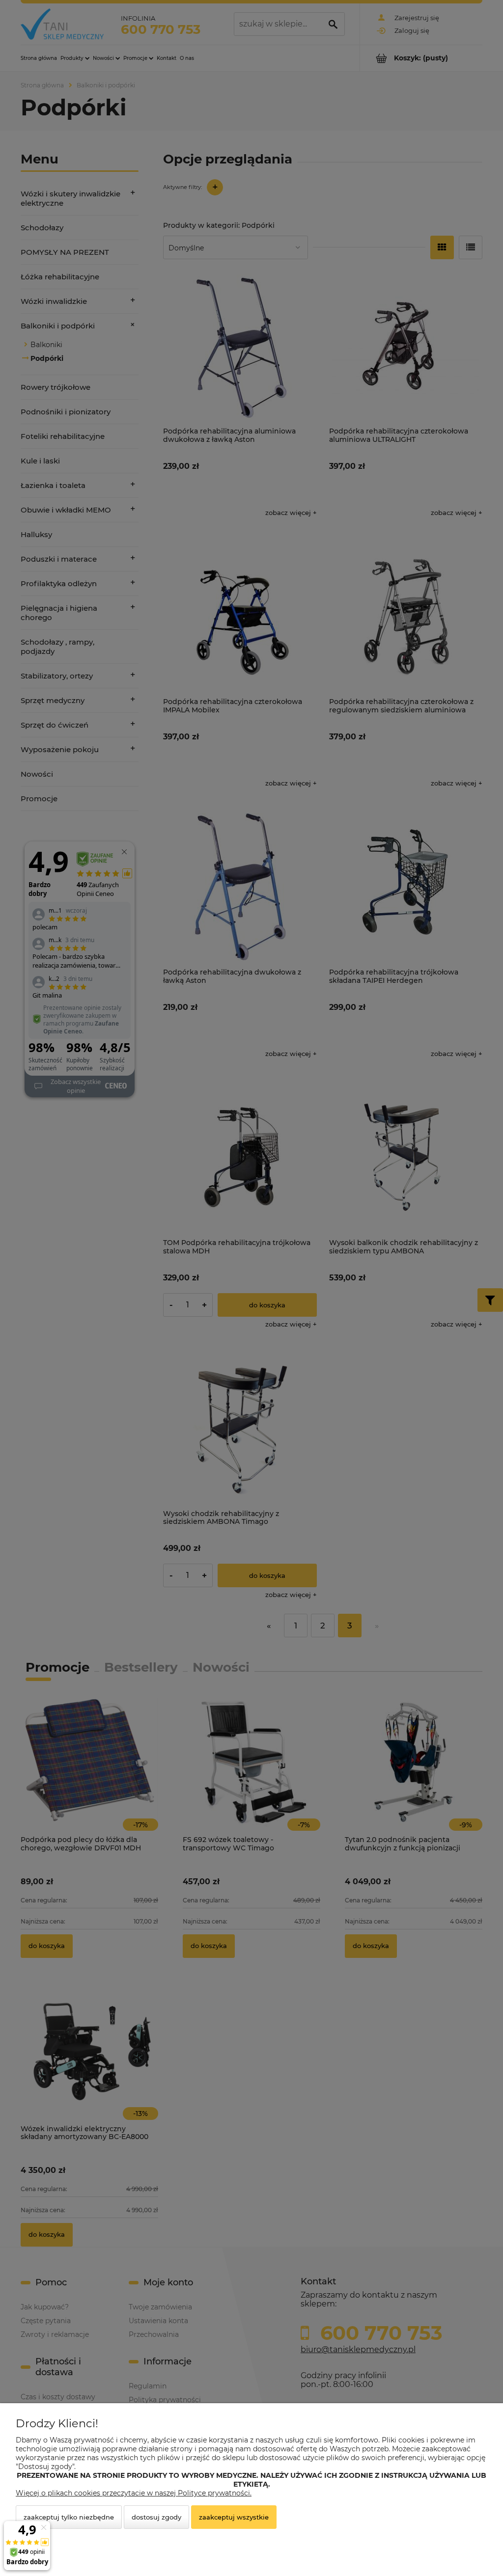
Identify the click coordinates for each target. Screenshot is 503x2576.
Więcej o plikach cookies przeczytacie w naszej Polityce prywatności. (134, 2493)
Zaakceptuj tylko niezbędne (69, 2517)
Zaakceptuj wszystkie (234, 2517)
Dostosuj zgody (156, 2517)
